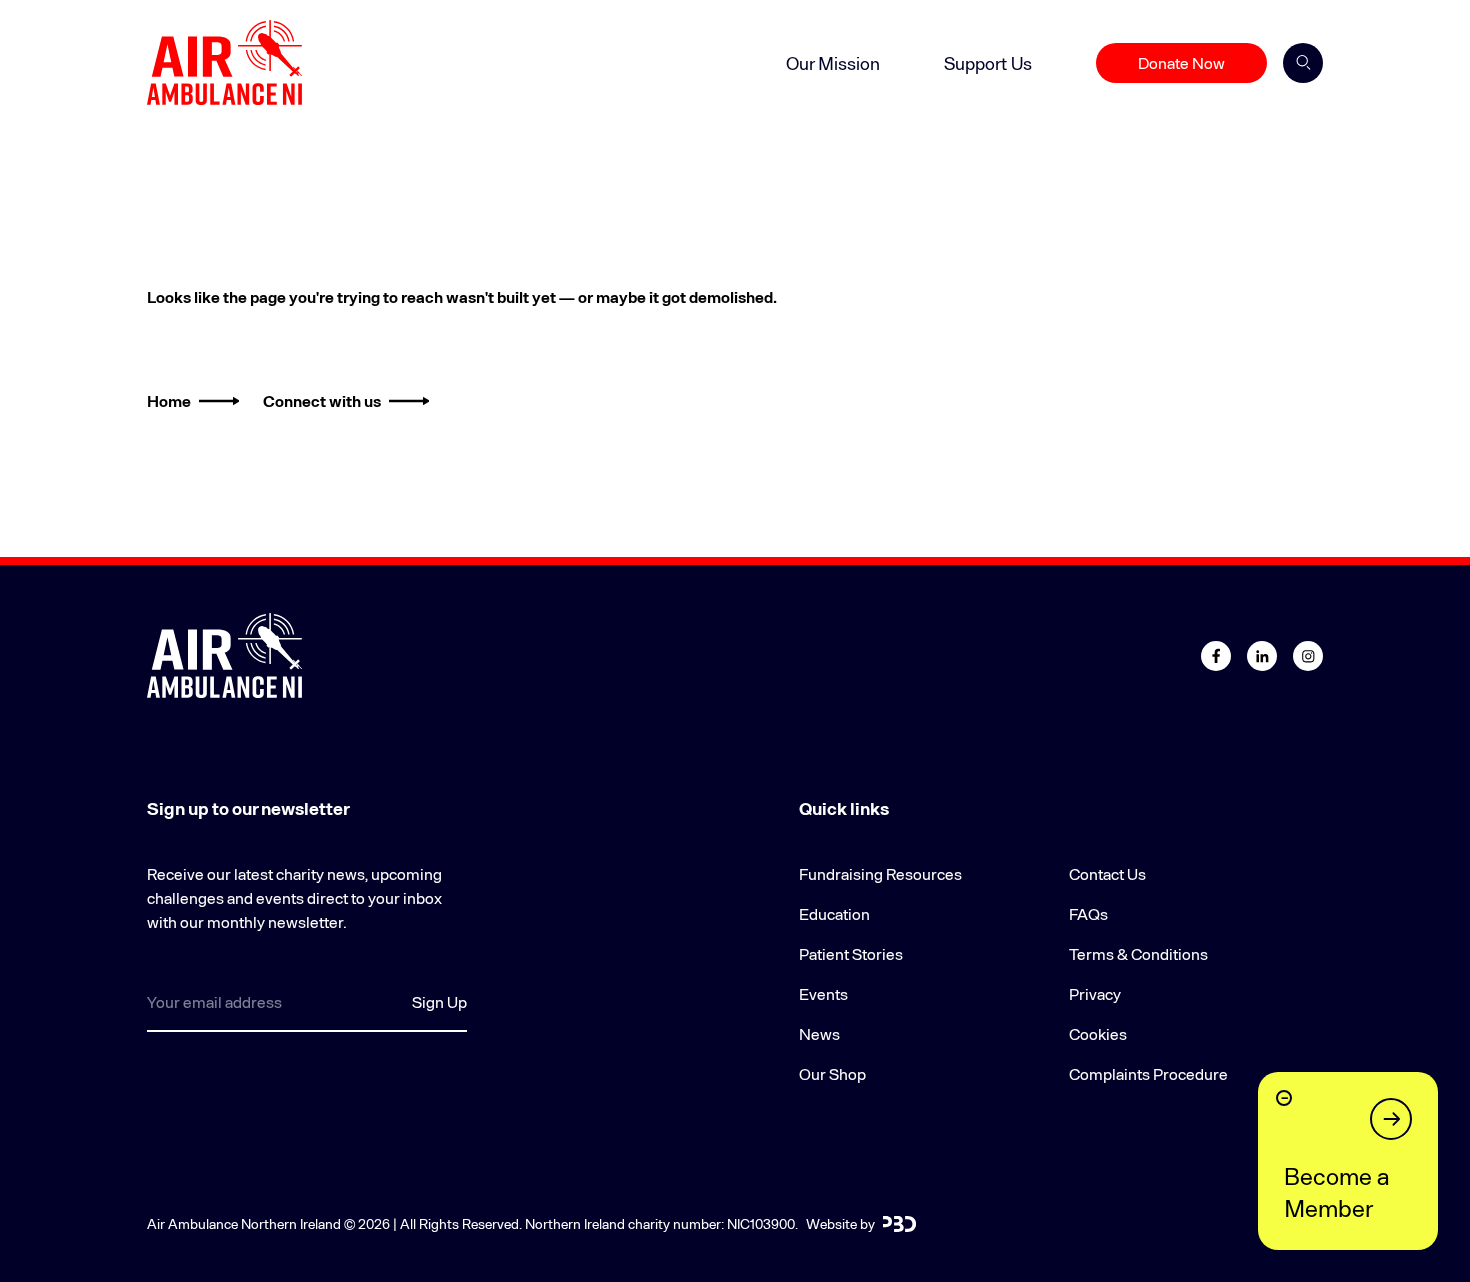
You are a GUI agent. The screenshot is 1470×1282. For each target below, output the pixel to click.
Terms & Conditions (1138, 953)
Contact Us (1107, 873)
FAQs (1088, 913)
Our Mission (833, 63)
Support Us (988, 63)
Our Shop (832, 1073)
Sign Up (439, 1001)
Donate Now (1181, 62)
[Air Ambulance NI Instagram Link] (1308, 656)
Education (834, 913)
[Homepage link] (224, 62)
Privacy (1095, 993)
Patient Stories (851, 953)
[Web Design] (899, 1224)
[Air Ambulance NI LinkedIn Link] (1262, 656)
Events (823, 993)
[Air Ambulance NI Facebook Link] (1216, 656)
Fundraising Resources (880, 873)
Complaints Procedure (1148, 1073)
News (819, 1033)
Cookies (1098, 1033)
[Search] (1303, 63)
